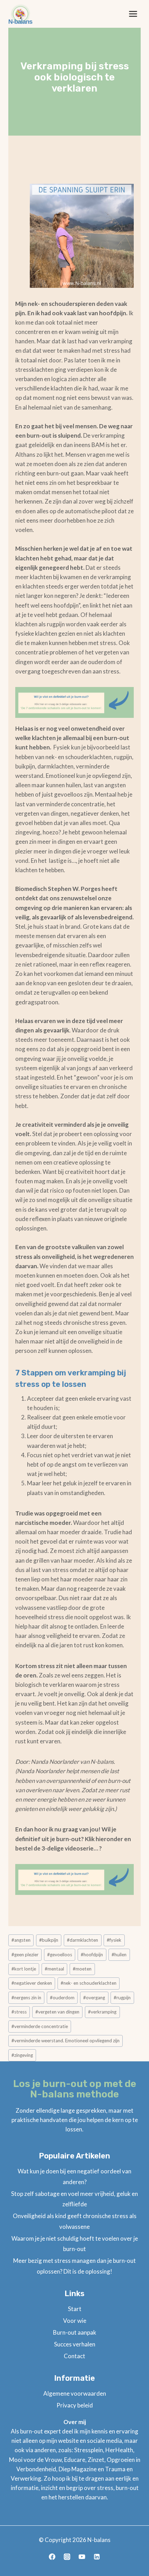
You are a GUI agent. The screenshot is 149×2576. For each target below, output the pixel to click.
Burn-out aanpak (75, 2332)
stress (19, 2012)
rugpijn (122, 1998)
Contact (74, 2356)
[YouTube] (82, 2557)
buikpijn (49, 1940)
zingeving (22, 2055)
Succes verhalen (75, 2344)
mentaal (54, 1969)
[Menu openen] (133, 14)
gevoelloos (60, 1955)
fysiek (114, 1940)
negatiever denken (32, 1983)
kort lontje (24, 1969)
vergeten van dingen (57, 2012)
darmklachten (82, 1940)
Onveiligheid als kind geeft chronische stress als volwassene (75, 2221)
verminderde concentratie (40, 2026)
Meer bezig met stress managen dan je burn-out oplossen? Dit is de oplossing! (74, 2266)
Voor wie (75, 2321)
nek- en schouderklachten (89, 1983)
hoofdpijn (92, 1955)
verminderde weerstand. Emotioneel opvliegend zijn (65, 2041)
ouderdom (62, 1998)
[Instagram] (67, 2557)
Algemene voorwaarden (75, 2393)
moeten (82, 1969)
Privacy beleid (75, 2405)
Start (75, 2309)
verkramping (102, 2012)
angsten (21, 1940)
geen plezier (25, 1955)
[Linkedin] (97, 2557)
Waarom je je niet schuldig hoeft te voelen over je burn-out (75, 2244)
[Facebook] (52, 2557)
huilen (119, 1955)
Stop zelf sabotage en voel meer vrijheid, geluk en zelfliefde (74, 2199)
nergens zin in (26, 1998)
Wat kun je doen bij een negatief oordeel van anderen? (74, 2176)
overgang (94, 1998)
